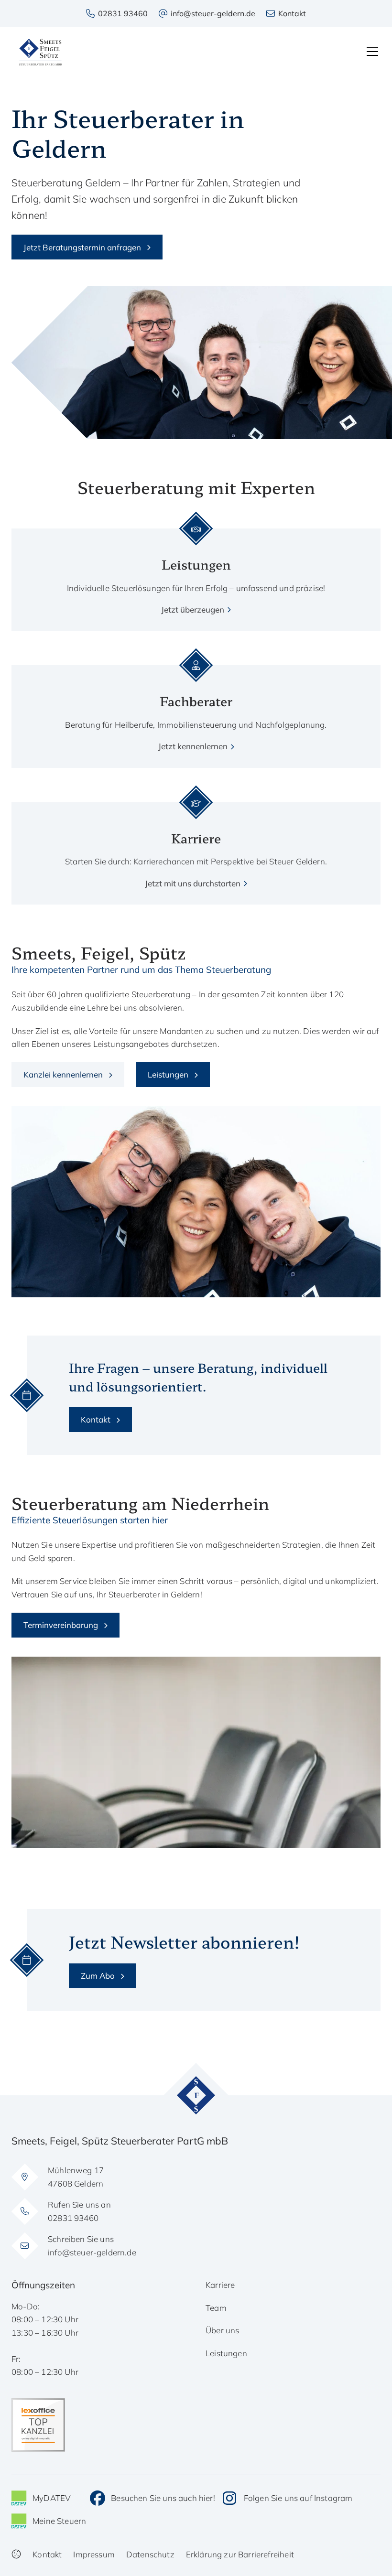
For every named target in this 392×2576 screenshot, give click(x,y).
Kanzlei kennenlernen (63, 1074)
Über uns (222, 2330)
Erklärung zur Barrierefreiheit (240, 2554)
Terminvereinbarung (61, 1625)
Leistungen (168, 1074)
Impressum (94, 2554)
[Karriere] (196, 846)
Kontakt (96, 1419)
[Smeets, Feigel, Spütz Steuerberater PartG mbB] (40, 52)
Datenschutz (150, 2554)
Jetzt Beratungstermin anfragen (82, 247)
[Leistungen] (196, 572)
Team (216, 2308)
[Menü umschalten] (372, 52)
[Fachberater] (196, 709)
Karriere (220, 2285)
